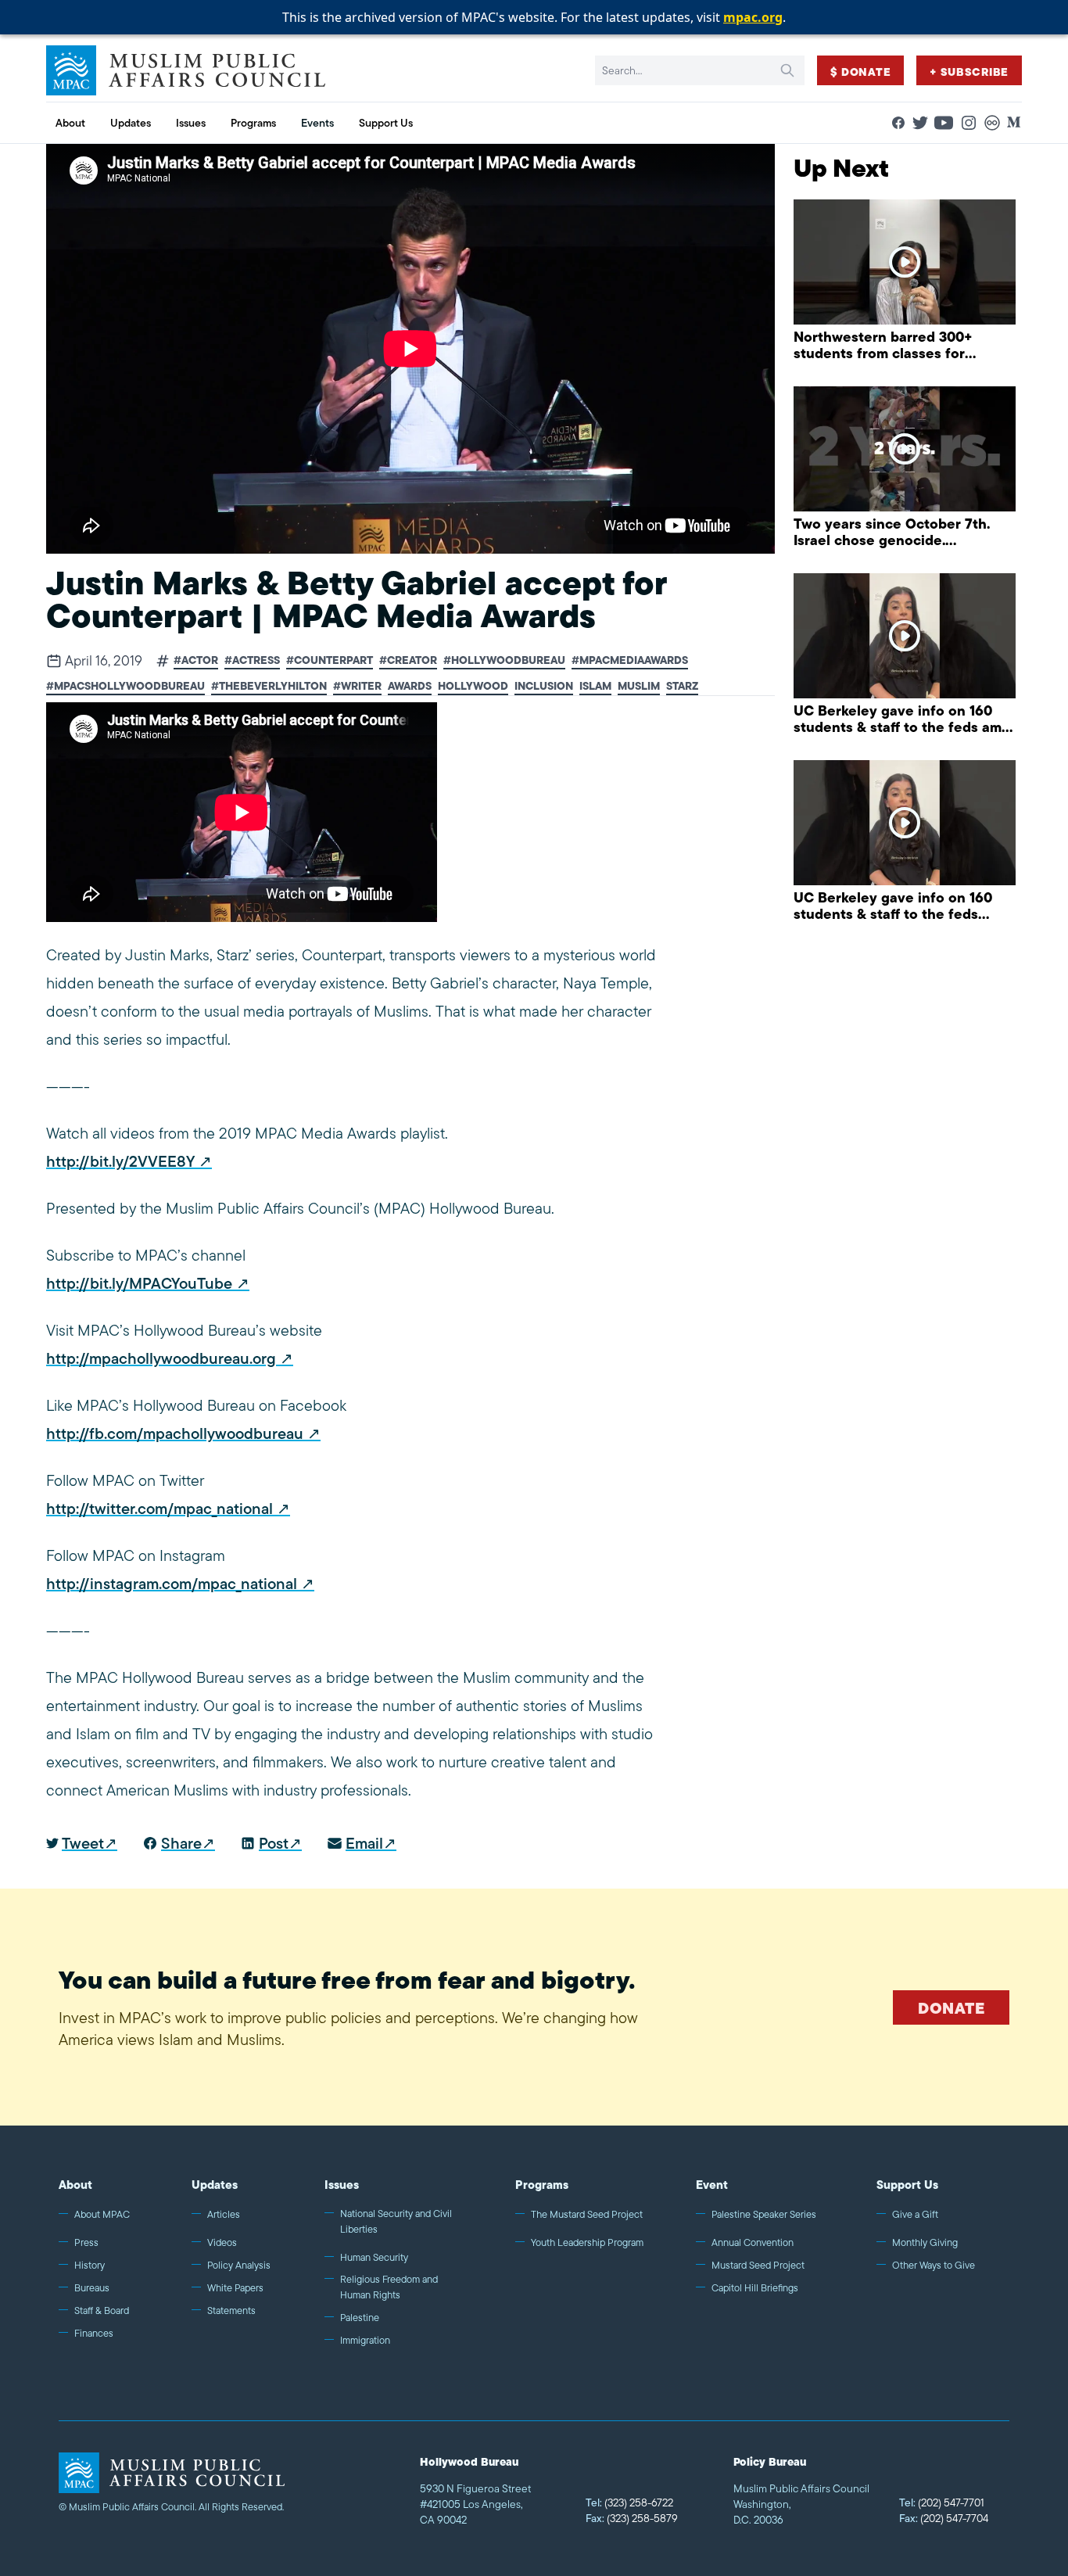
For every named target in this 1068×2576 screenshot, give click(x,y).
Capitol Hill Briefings (755, 2288)
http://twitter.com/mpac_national (159, 1509)
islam (595, 686)
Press (86, 2242)
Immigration (365, 2340)
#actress (252, 660)
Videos (222, 2242)
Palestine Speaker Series (764, 2214)
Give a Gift (915, 2214)
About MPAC (102, 2214)
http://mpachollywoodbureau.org (161, 1358)
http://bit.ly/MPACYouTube (139, 1283)
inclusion (544, 686)
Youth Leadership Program (587, 2242)
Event (712, 2185)
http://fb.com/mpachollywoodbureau (175, 1433)
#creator (408, 660)
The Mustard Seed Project (587, 2214)
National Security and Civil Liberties (396, 2221)
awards (410, 686)
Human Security (374, 2257)
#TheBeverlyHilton (269, 686)
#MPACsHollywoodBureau (125, 686)
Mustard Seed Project (758, 2265)
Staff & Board (102, 2311)
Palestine (360, 2318)
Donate (951, 2008)
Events (317, 123)
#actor (196, 660)
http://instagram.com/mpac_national (172, 1584)
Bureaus (92, 2288)
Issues (342, 2185)
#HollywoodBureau (504, 660)
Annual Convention (753, 2242)
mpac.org (753, 17)
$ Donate (861, 72)
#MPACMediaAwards (630, 660)
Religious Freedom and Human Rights (389, 2287)
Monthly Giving (925, 2242)
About (75, 2185)
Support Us (907, 2185)
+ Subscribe (969, 72)
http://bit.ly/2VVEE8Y (120, 1161)
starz (682, 686)
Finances (94, 2333)
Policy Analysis (239, 2265)
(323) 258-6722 (629, 2502)
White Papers (235, 2288)
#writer (357, 686)
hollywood (473, 686)
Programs (542, 2185)
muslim (639, 686)
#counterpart (330, 660)
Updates (215, 2185)
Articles (224, 2214)
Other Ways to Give (934, 2265)
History (90, 2265)
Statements (231, 2311)
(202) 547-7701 (942, 2502)
